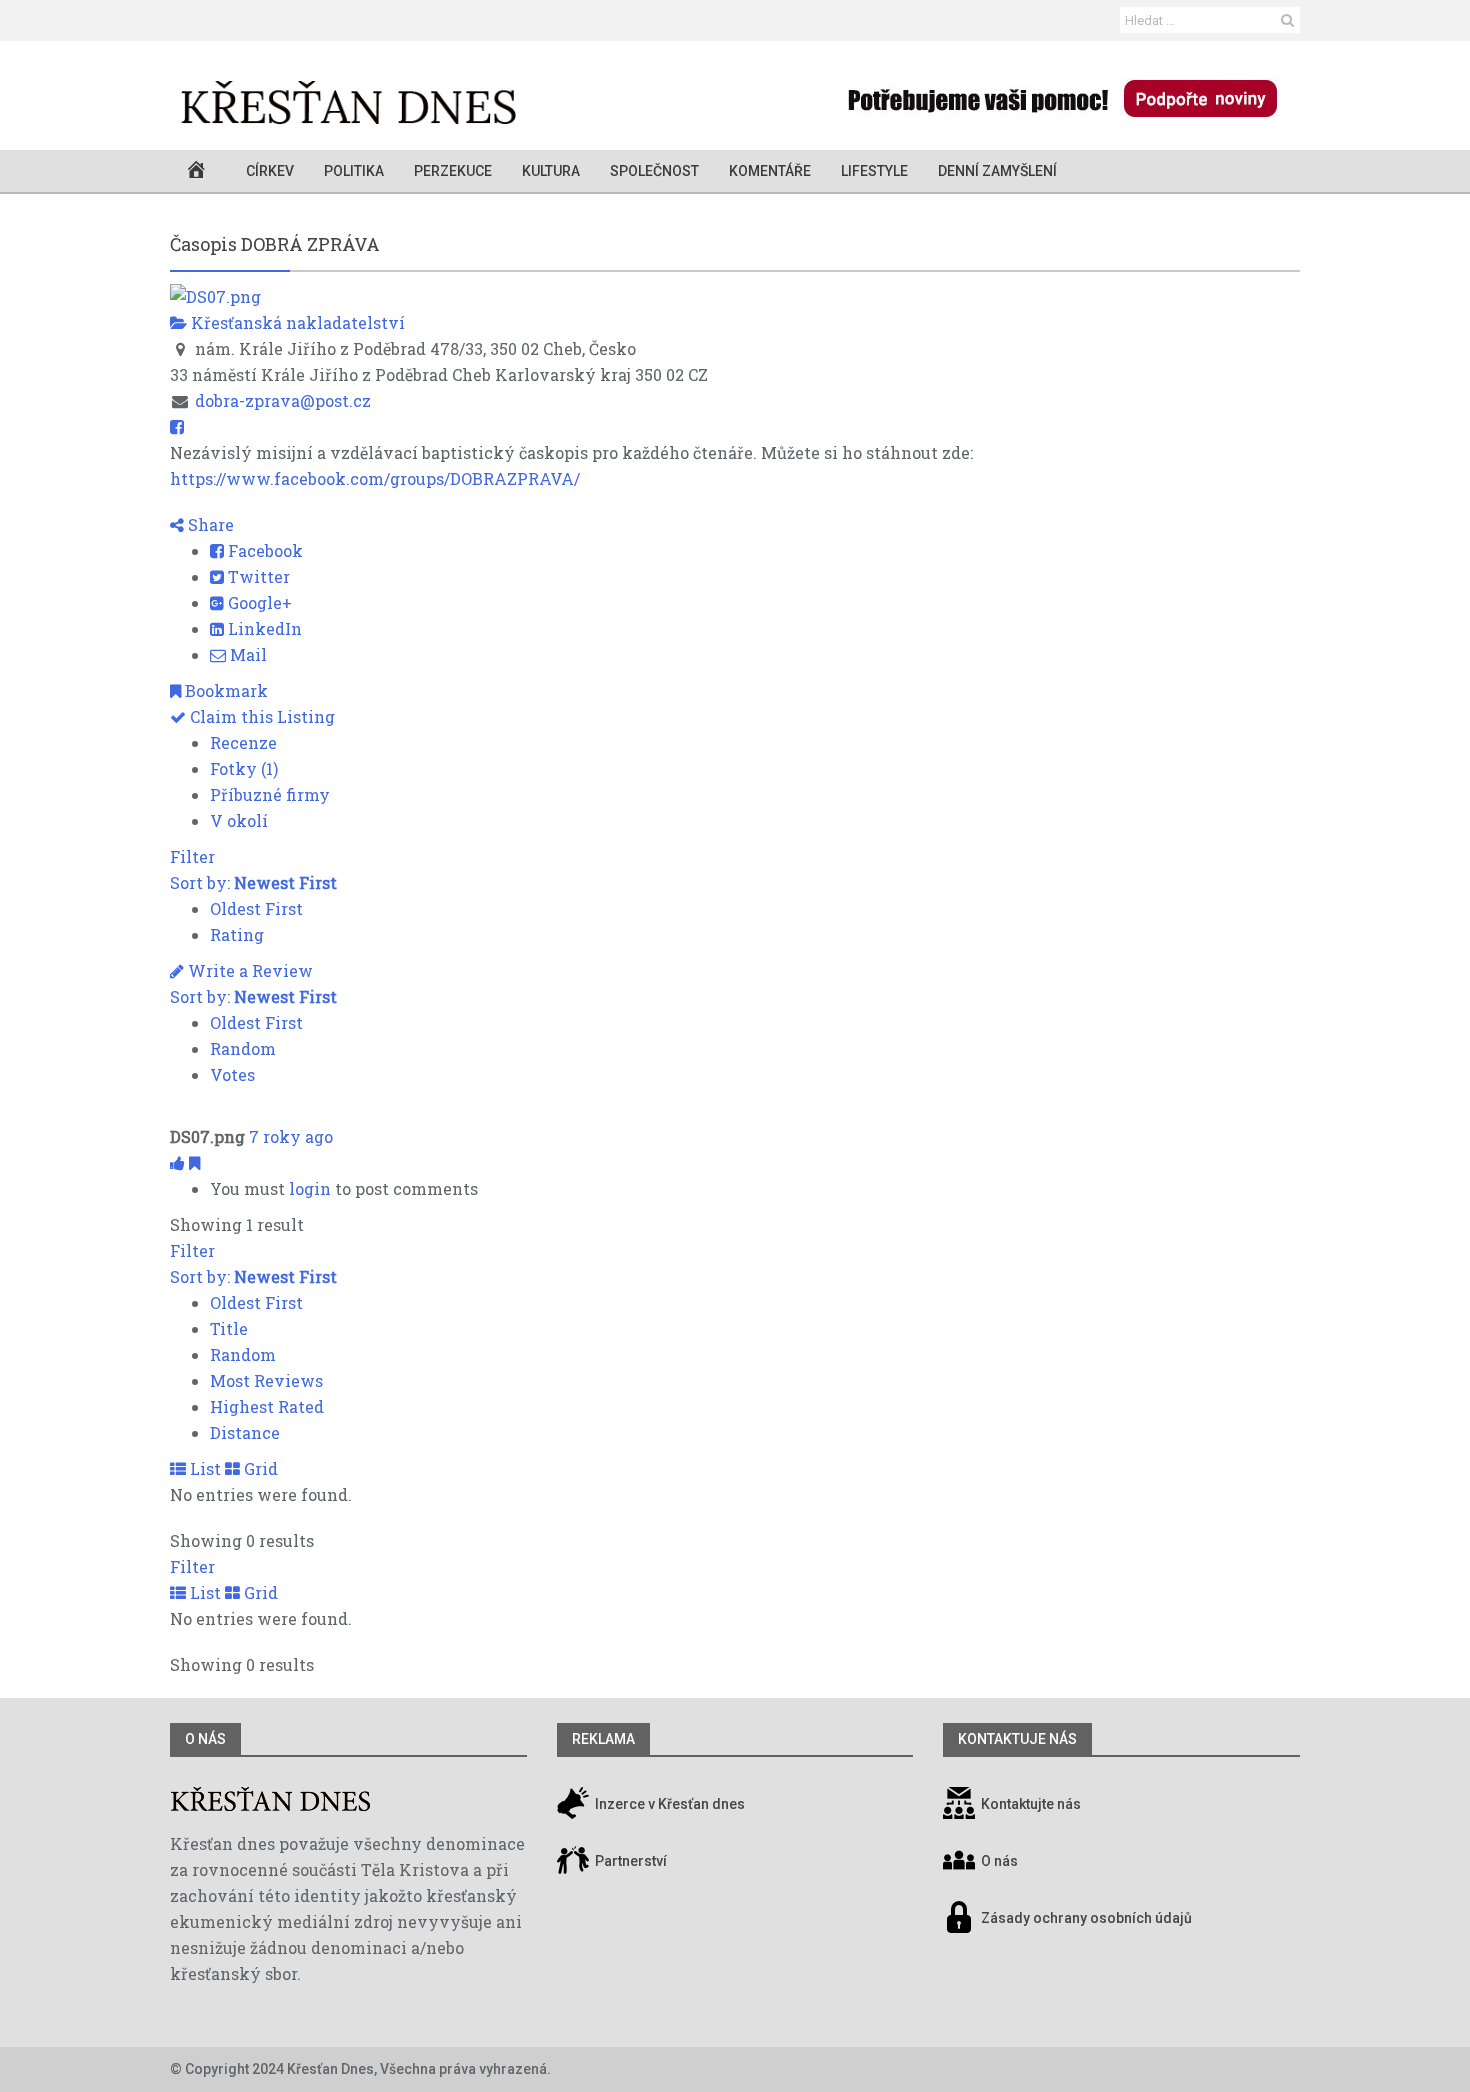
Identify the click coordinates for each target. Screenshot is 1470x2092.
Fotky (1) (244, 768)
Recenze (243, 742)
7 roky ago (291, 1136)
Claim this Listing (260, 716)
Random (243, 1048)
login (310, 1188)
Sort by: (253, 882)
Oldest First (256, 908)
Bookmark (224, 690)
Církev (270, 171)
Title (229, 1328)
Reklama (603, 1739)
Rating (237, 934)
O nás (205, 1739)
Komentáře (770, 171)
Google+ (258, 602)
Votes (232, 1074)
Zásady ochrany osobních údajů (1086, 1918)
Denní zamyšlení (997, 171)
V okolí (239, 820)
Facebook (263, 550)
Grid (259, 1468)
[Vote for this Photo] (179, 1162)
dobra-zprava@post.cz (283, 400)
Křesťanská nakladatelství (296, 322)
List (203, 1468)
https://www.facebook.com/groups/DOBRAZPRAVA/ (375, 478)
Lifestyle (874, 171)
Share (209, 524)
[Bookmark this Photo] (194, 1162)
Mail (246, 654)
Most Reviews (266, 1380)
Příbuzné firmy (270, 794)
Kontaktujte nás (1031, 1804)
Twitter (257, 576)
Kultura (551, 171)
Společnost (654, 171)
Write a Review (248, 970)
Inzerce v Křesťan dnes (668, 1804)
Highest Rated (267, 1406)
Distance (245, 1432)
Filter (192, 856)
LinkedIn (263, 628)
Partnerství (629, 1861)
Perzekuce (453, 171)
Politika (354, 171)
